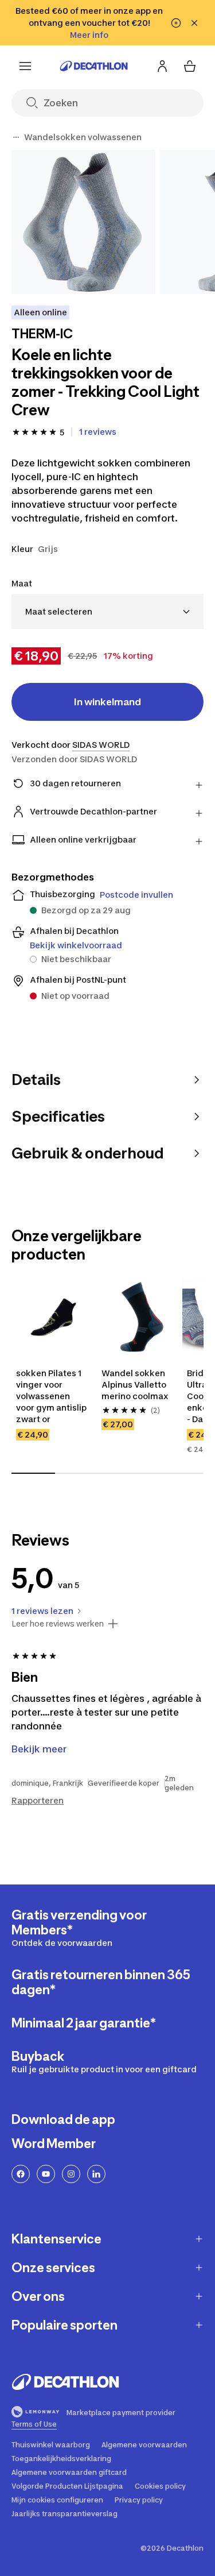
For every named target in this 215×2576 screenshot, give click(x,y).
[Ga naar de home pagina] (94, 66)
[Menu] (25, 66)
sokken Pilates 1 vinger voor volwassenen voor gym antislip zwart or (52, 1396)
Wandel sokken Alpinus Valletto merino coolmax (135, 1384)
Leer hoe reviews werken (58, 1624)
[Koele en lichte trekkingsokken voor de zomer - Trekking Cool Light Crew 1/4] (83, 222)
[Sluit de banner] (194, 23)
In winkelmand (107, 702)
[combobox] (107, 611)
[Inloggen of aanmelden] (162, 66)
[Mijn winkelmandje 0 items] (190, 66)
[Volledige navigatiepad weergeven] (16, 137)
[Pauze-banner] (176, 23)
